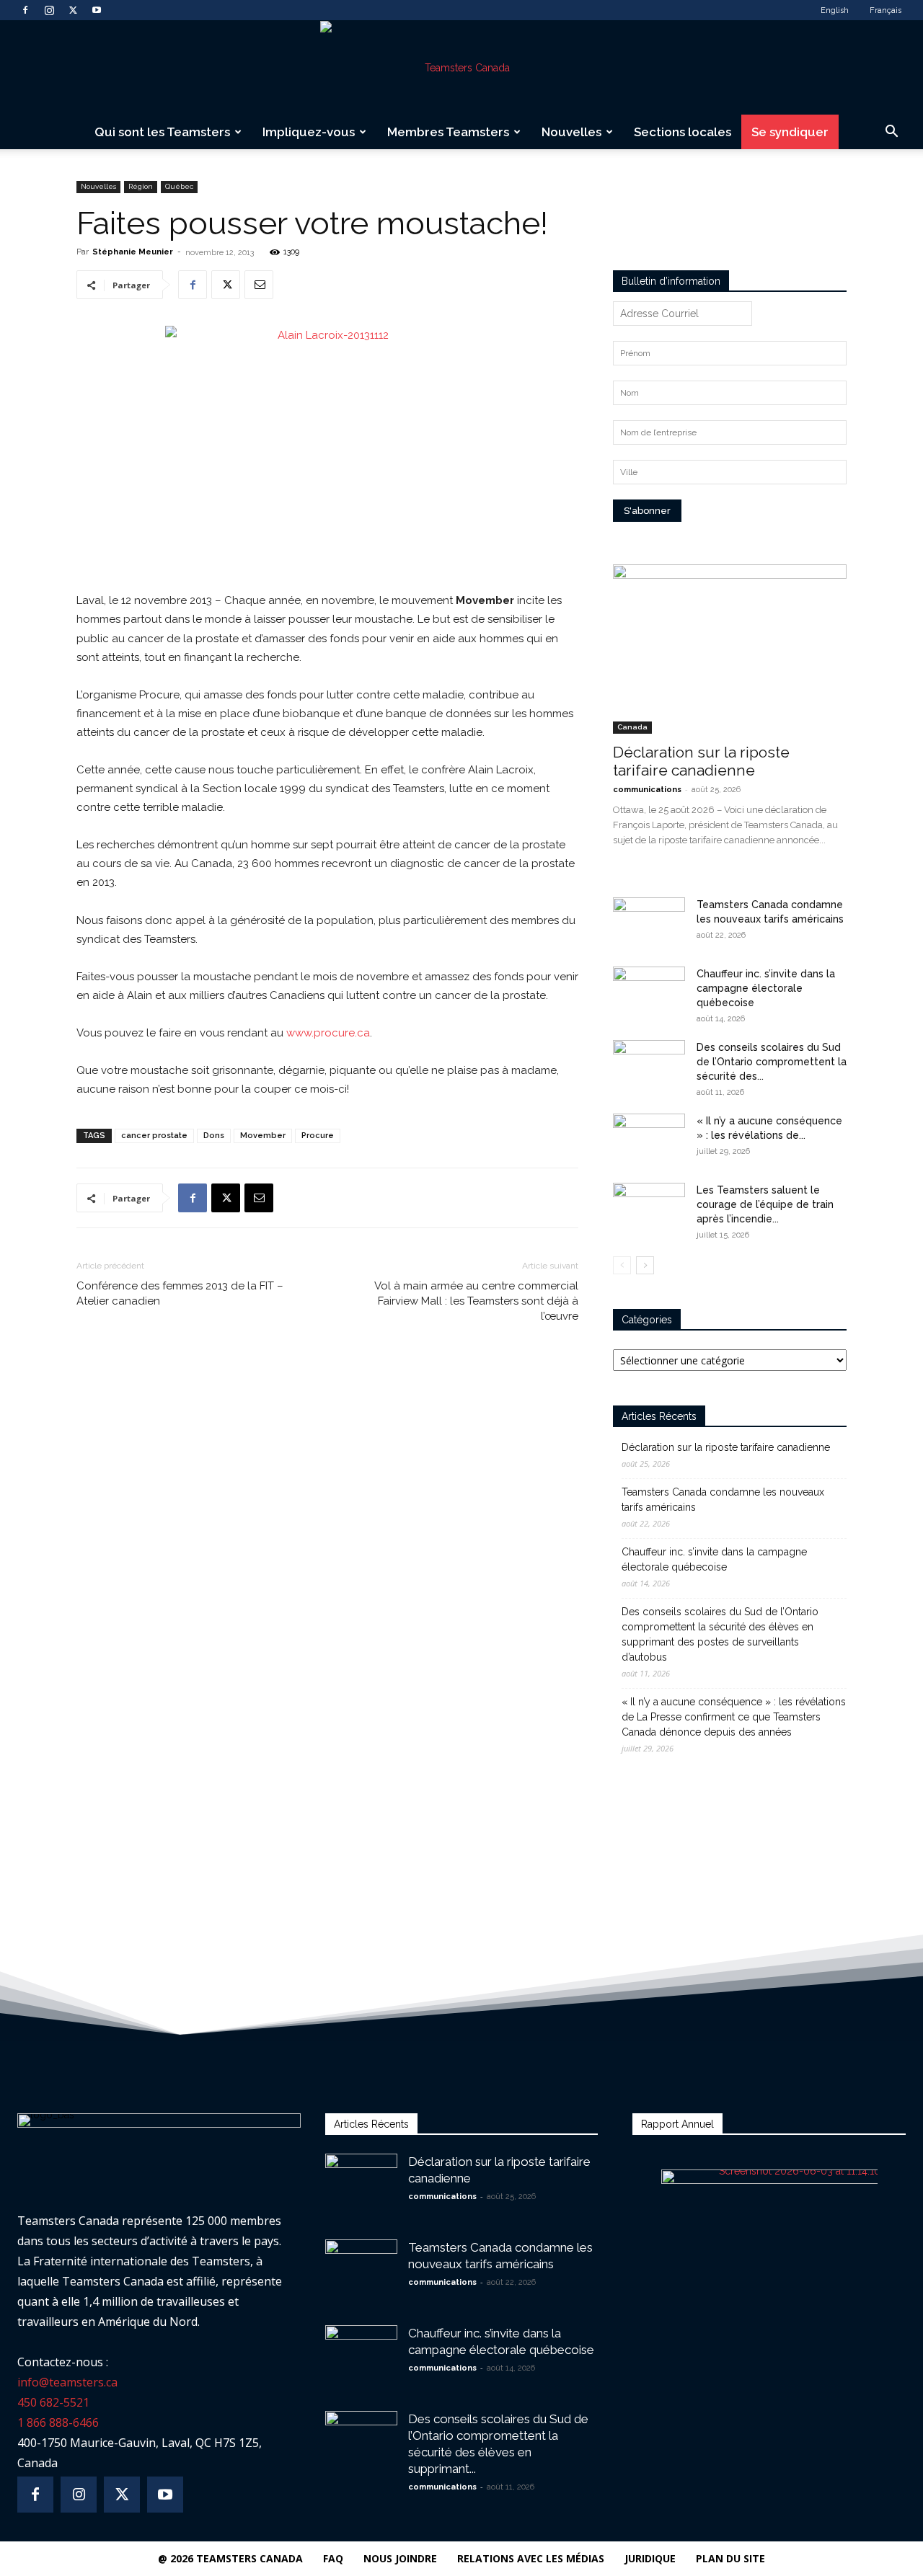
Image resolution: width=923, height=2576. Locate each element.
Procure (318, 1136)
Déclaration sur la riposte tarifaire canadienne (701, 761)
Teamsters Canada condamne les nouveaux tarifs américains (723, 1500)
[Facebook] (25, 10)
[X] (73, 10)
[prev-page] (622, 1265)
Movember (263, 1136)
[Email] (259, 285)
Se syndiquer (790, 132)
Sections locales (683, 132)
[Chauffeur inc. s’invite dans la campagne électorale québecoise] (649, 992)
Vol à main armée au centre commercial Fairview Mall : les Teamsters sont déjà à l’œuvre (476, 1301)
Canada (632, 727)
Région (141, 186)
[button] (891, 133)
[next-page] (645, 1265)
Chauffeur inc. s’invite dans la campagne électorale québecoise (766, 988)
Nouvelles (571, 132)
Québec (179, 186)
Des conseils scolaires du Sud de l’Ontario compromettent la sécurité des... (772, 1062)
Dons (214, 1136)
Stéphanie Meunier (133, 252)
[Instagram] (49, 10)
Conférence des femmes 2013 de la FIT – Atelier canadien (180, 1293)
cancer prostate (154, 1136)
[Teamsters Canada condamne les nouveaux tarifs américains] (649, 923)
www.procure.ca (328, 1033)
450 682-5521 (53, 2402)
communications (647, 790)
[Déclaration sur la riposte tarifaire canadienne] (730, 649)
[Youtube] (97, 10)
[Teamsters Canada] (461, 68)
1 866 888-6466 (58, 2422)
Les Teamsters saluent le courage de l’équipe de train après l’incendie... (765, 1204)
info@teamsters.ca (67, 2382)
